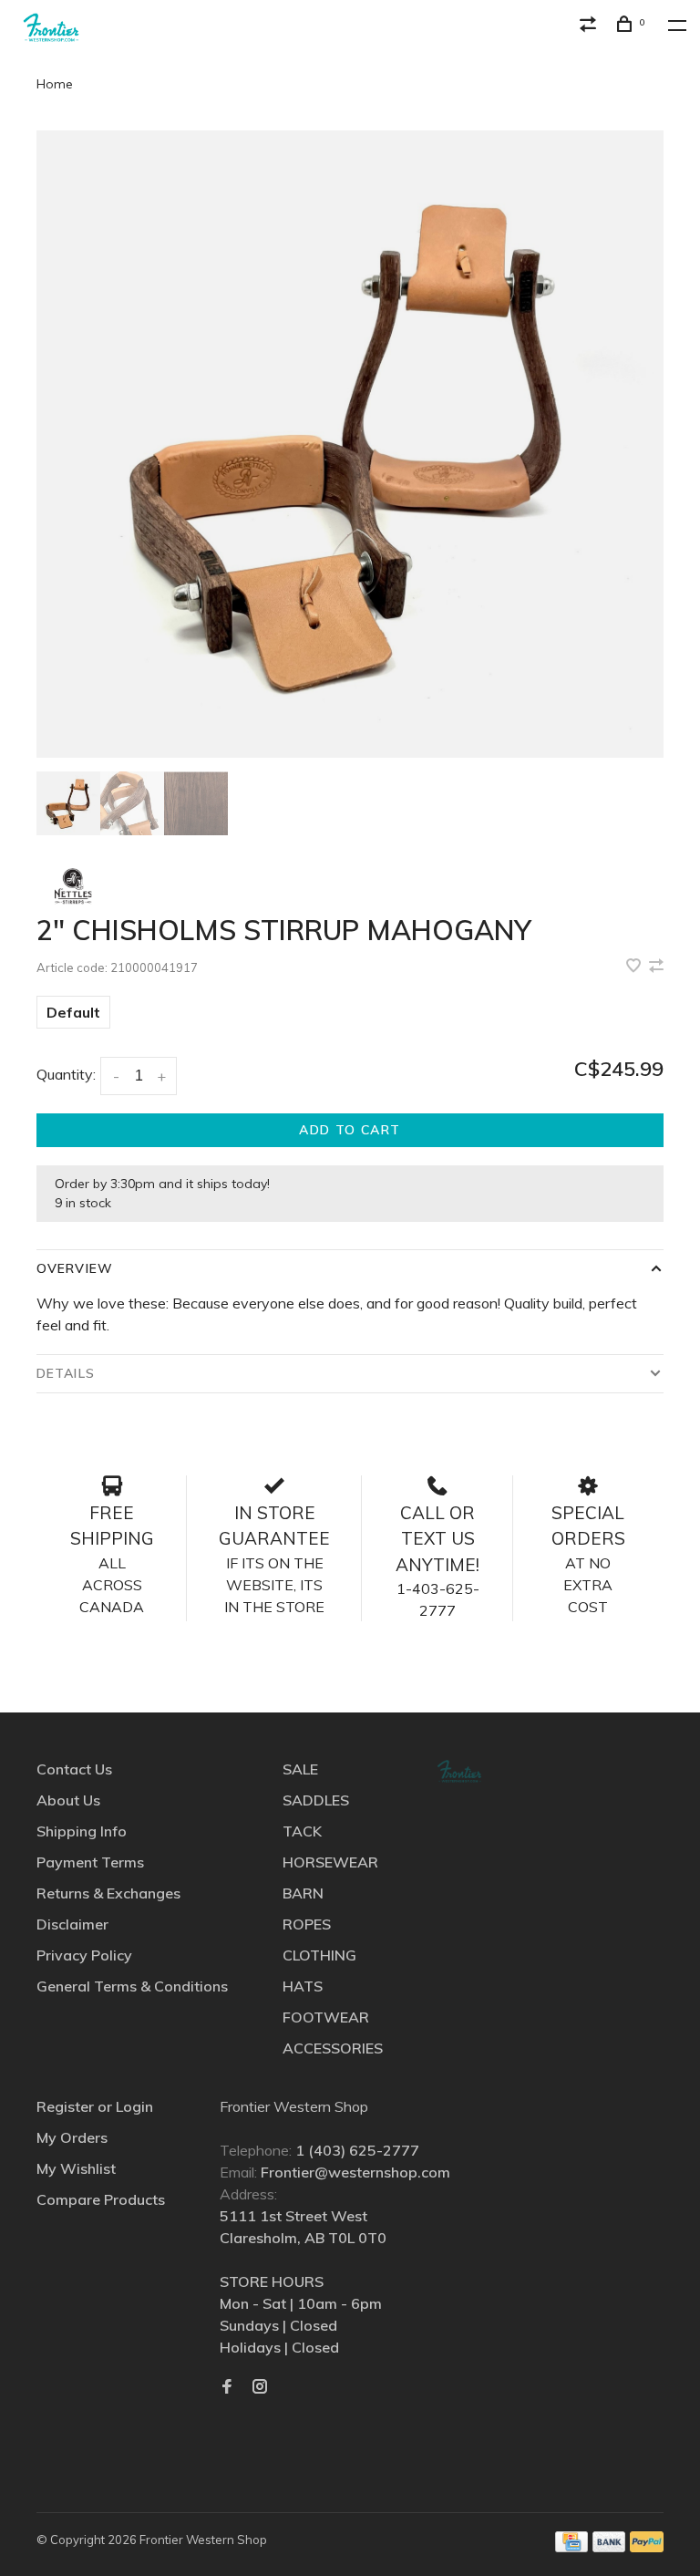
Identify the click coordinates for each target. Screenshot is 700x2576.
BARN (303, 1893)
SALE (300, 1769)
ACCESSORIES (333, 2048)
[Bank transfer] (609, 2547)
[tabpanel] (350, 444)
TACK (302, 1831)
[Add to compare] (656, 967)
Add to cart (350, 1130)
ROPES (307, 1924)
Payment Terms (90, 1862)
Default (73, 1012)
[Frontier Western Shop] (459, 1771)
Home (55, 84)
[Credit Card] (571, 2547)
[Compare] (591, 26)
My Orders (72, 2137)
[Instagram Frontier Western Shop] (260, 2387)
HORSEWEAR (330, 1862)
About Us (68, 1800)
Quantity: (66, 1074)
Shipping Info (82, 1831)
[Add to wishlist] (635, 967)
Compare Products (101, 2199)
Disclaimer (72, 1924)
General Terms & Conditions (132, 1986)
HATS (303, 1986)
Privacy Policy (84, 1955)
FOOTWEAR (326, 2017)
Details (66, 1373)
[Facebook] (227, 2387)
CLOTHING (319, 1955)
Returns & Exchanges (108, 1893)
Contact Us (74, 1769)
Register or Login (95, 2106)
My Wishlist (76, 2168)
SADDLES (316, 1800)
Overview (75, 1268)
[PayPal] (647, 2547)
